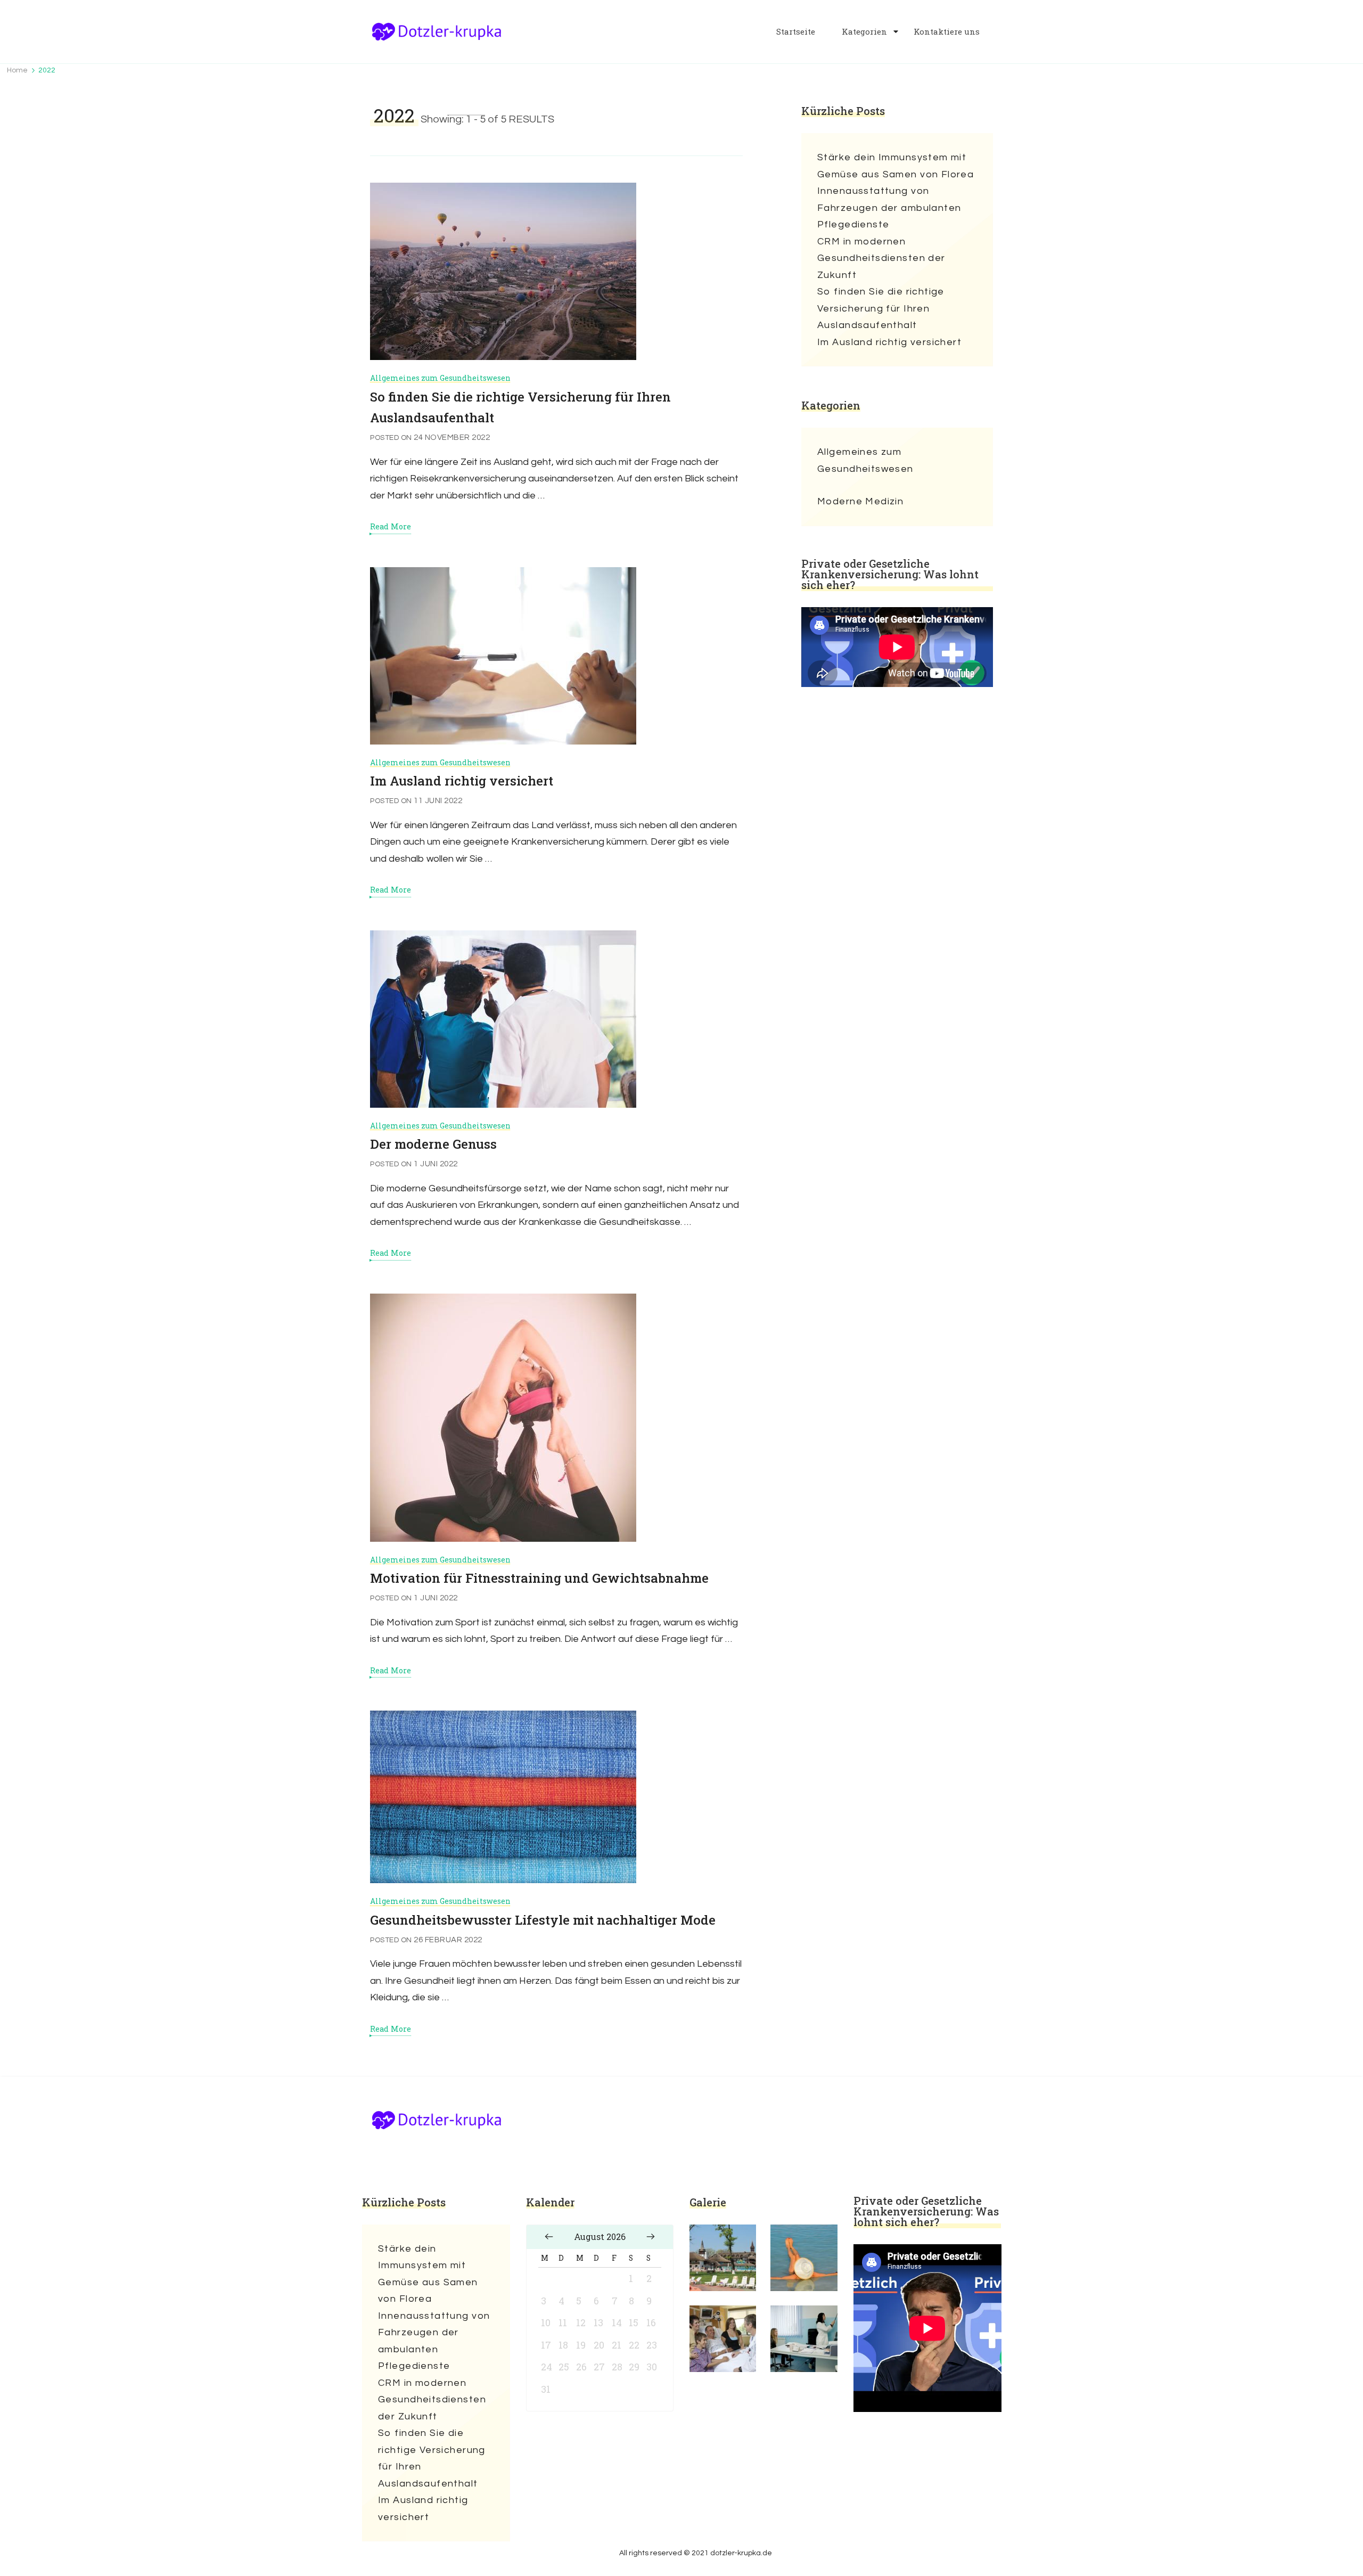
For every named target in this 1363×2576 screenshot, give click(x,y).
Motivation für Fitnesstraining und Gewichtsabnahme (539, 1578)
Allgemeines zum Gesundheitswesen (440, 378)
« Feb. (549, 2237)
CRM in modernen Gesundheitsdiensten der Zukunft (881, 258)
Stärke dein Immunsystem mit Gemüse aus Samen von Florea (896, 166)
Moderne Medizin (860, 501)
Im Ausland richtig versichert (462, 781)
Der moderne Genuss (433, 1144)
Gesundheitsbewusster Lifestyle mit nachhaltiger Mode (543, 1920)
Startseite (796, 32)
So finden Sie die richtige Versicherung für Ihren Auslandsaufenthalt (881, 308)
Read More (391, 527)
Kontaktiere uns (947, 32)
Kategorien (864, 32)
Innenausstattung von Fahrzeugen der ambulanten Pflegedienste (889, 208)
